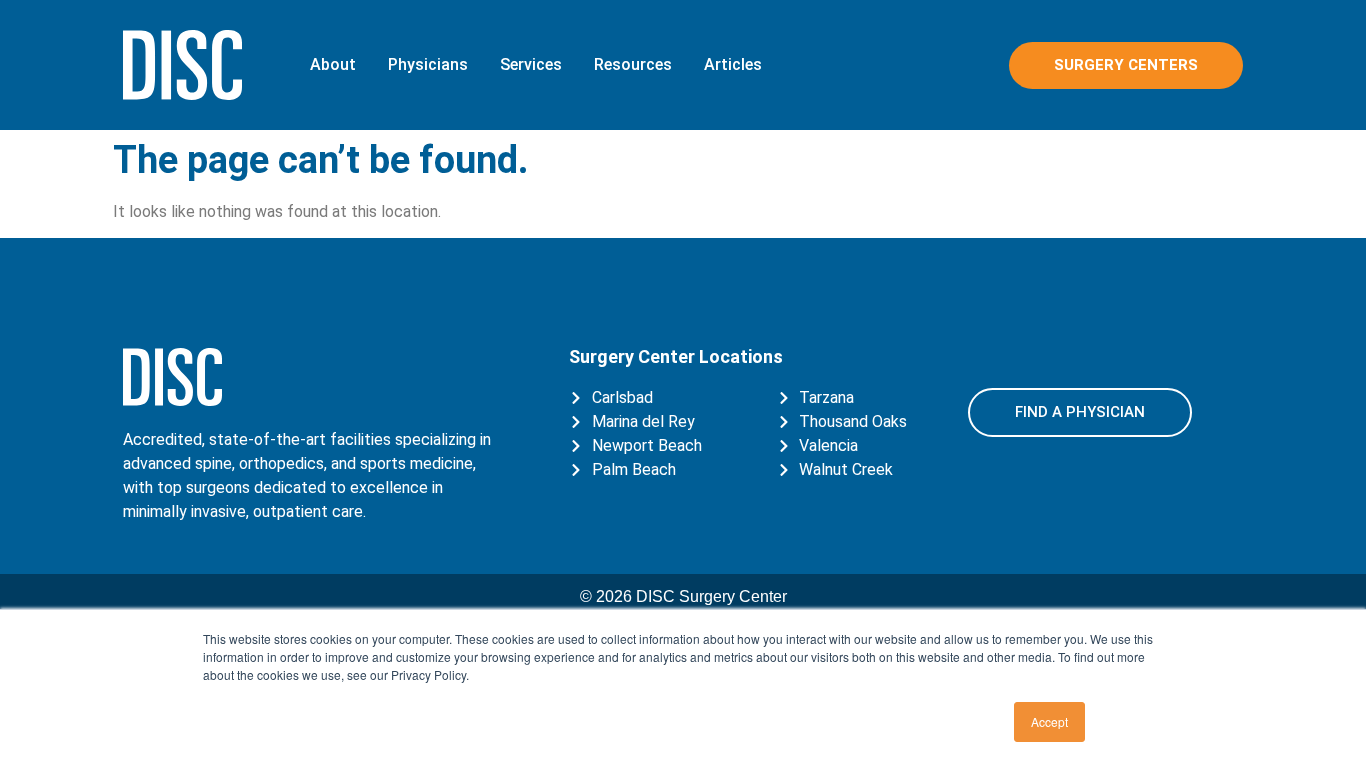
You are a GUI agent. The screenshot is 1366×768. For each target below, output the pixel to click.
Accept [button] (1049, 721)
